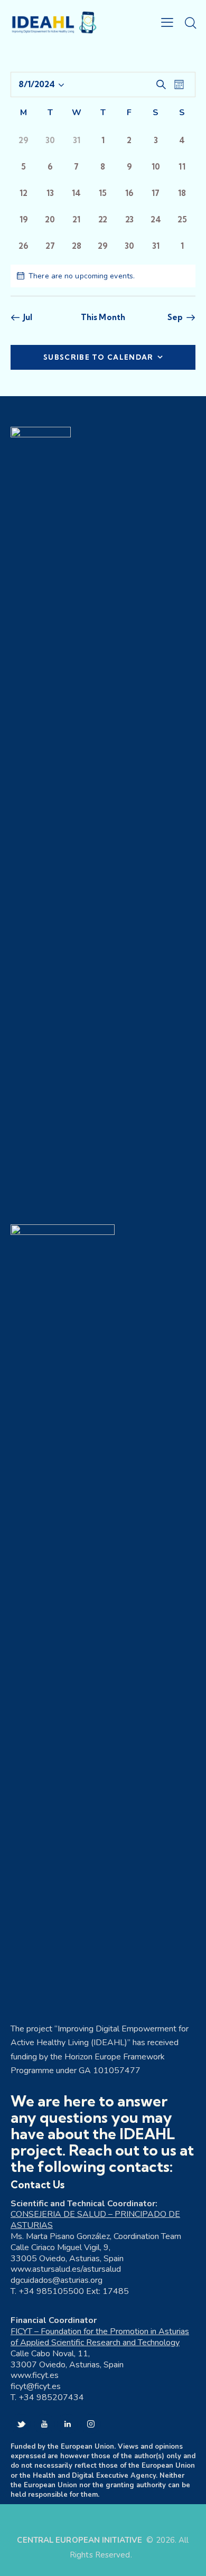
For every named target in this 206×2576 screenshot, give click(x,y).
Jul (28, 317)
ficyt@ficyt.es (36, 2386)
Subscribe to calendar (98, 357)
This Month (103, 317)
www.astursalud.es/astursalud (66, 2269)
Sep (175, 317)
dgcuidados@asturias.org (57, 2280)
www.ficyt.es (35, 2375)
